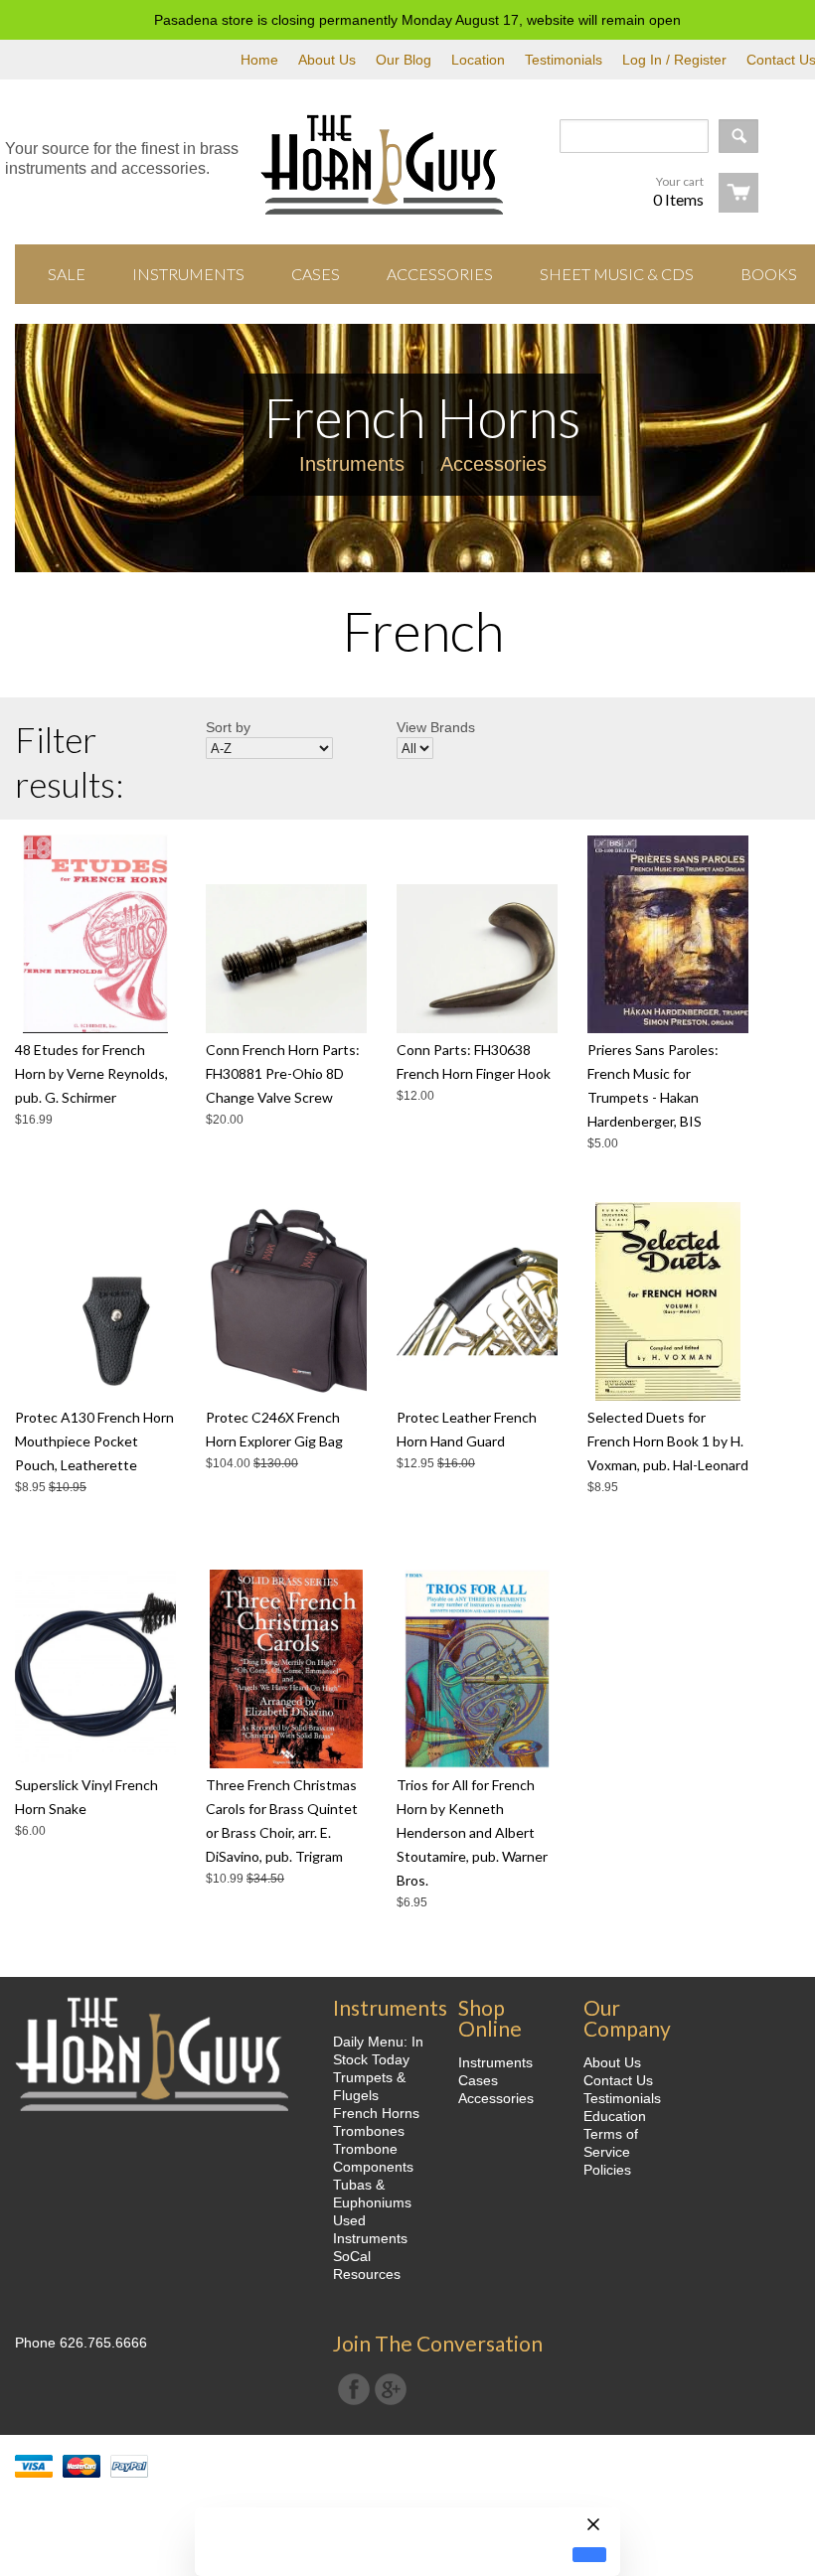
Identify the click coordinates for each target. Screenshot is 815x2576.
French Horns (376, 2113)
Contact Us (618, 2080)
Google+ (391, 2389)
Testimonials (564, 60)
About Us (327, 60)
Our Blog (404, 60)
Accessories (493, 464)
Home (259, 60)
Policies (607, 2170)
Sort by (228, 727)
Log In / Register (674, 60)
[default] (589, 2555)
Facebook (354, 2389)
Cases (478, 2080)
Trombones (369, 2131)
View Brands (436, 727)
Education (615, 2116)
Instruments (352, 464)
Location (478, 60)
